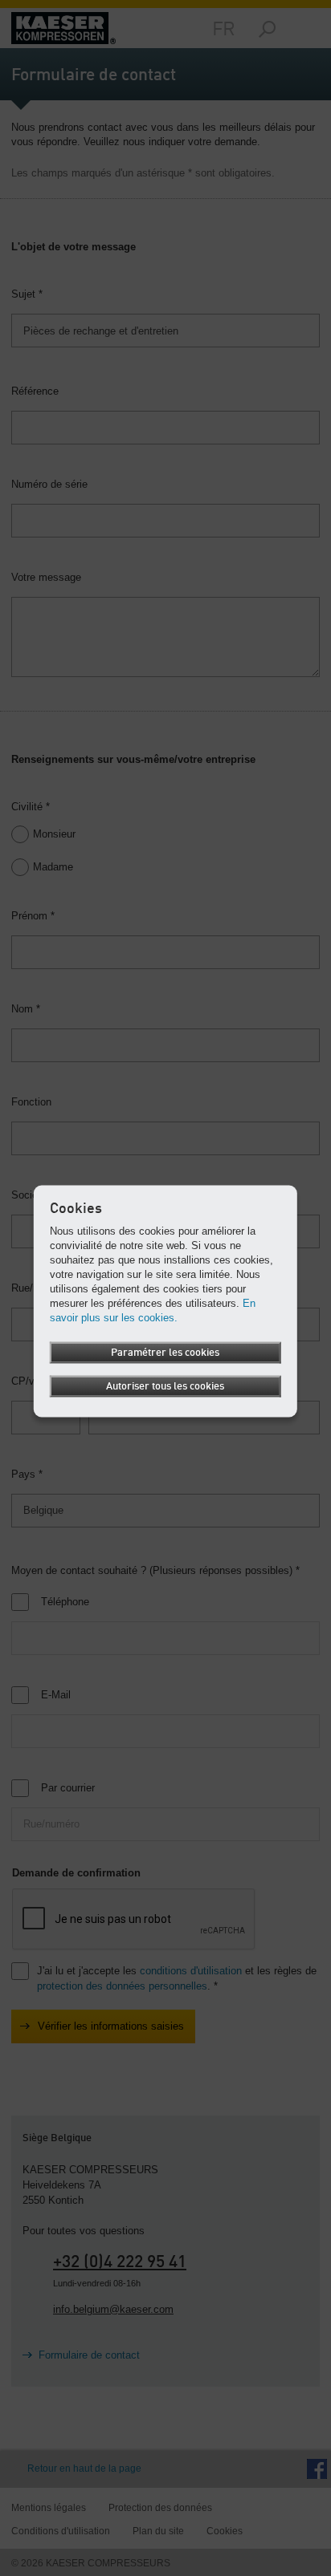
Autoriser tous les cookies (165, 1386)
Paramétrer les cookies (165, 1352)
